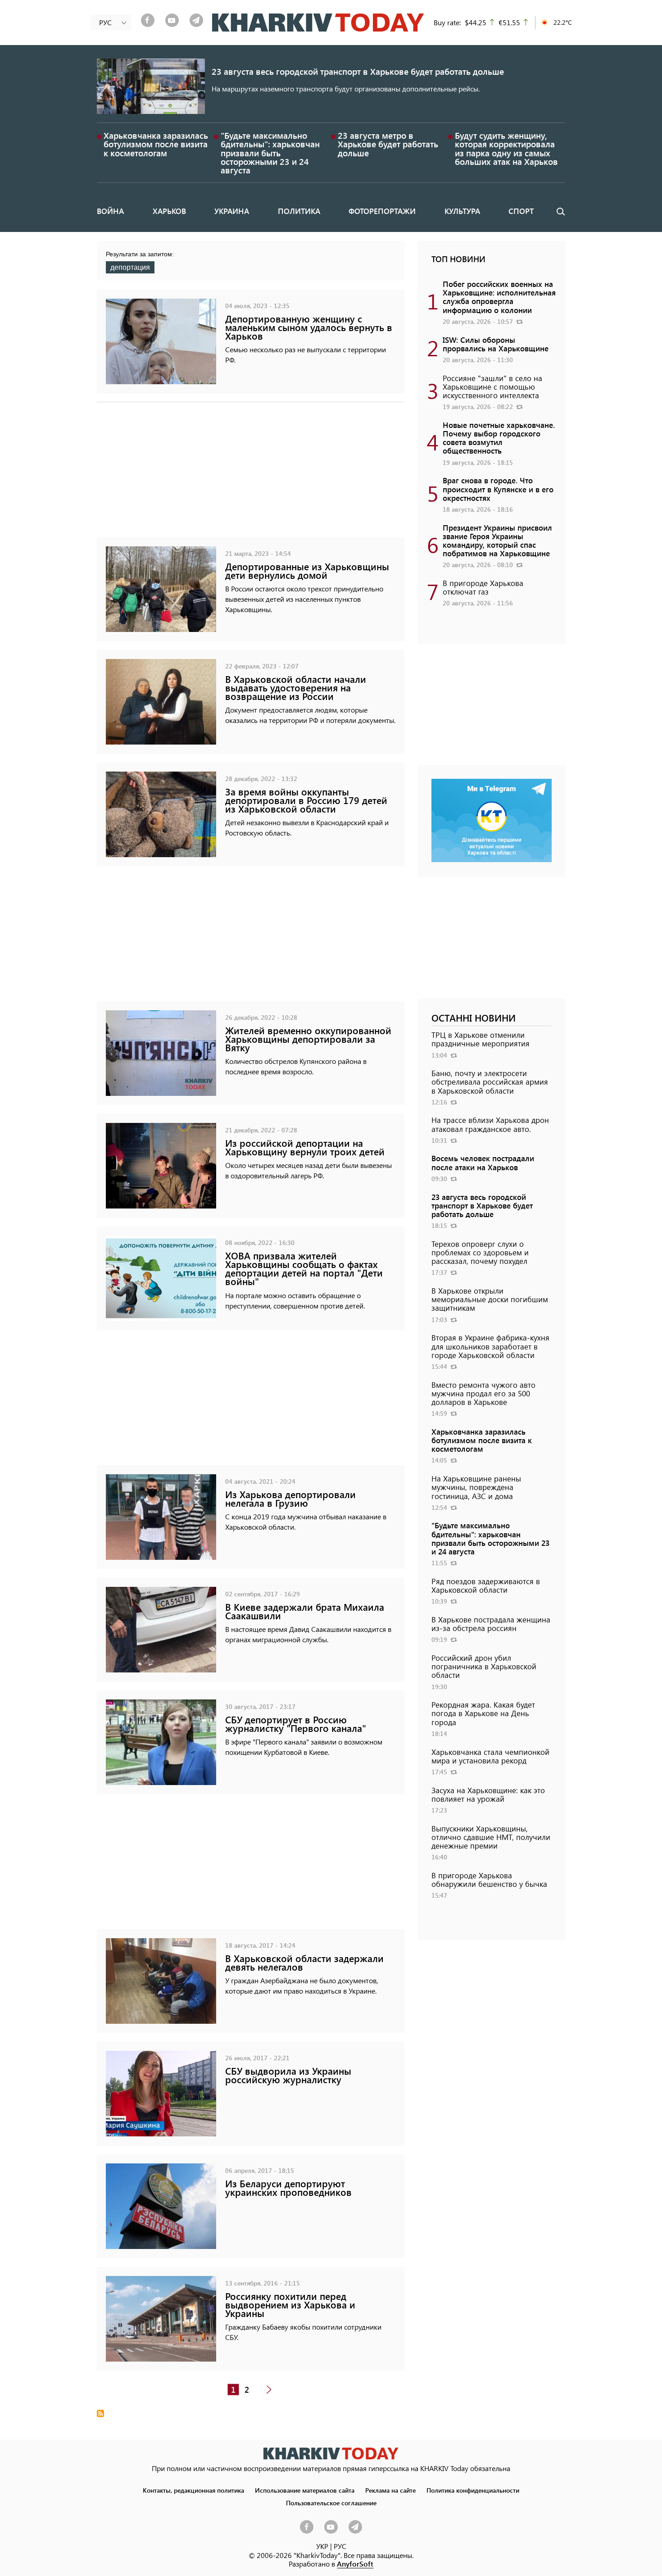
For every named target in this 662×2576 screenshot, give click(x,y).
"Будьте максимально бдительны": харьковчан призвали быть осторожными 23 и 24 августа (270, 153)
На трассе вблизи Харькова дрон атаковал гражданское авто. (490, 1124)
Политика (299, 211)
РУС (340, 2546)
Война (110, 211)
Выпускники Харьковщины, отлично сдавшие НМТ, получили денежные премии (491, 1837)
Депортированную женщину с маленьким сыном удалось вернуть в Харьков (309, 327)
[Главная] (318, 23)
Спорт (521, 211)
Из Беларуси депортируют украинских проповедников (288, 2188)
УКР (322, 2546)
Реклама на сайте (390, 2490)
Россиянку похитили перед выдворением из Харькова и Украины (290, 2305)
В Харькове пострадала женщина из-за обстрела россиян (491, 1624)
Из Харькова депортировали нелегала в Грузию (290, 1499)
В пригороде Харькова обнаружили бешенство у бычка (489, 1879)
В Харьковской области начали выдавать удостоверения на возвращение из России (296, 688)
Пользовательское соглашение (331, 2503)
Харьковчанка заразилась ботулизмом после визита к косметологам (156, 144)
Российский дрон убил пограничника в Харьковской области (484, 1666)
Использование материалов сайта (305, 2490)
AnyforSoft (355, 2564)
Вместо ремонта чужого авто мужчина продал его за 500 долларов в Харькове (483, 1393)
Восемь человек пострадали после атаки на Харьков (483, 1162)
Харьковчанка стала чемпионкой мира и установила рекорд (490, 1756)
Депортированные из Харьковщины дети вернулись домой (307, 571)
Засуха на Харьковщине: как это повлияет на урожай (488, 1794)
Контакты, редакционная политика (193, 2490)
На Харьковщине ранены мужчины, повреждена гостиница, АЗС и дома (476, 1487)
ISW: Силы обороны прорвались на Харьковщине (496, 344)
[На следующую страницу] (269, 2390)
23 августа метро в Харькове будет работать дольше (388, 144)
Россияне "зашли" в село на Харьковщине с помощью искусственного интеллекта (492, 386)
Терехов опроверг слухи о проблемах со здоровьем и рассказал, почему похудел (480, 1252)
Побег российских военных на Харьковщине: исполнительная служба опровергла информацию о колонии (499, 297)
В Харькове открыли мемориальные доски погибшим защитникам (490, 1299)
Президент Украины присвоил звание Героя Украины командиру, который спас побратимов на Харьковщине (497, 541)
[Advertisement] (251, 474)
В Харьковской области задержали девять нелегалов (304, 1963)
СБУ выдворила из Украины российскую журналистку (288, 2075)
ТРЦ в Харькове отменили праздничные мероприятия (481, 1039)
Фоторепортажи (382, 211)
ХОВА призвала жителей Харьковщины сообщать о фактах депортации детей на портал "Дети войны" (304, 1269)
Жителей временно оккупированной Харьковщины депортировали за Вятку (308, 1039)
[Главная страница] (331, 2453)
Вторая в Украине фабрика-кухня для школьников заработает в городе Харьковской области (490, 1346)
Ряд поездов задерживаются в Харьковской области (486, 1585)
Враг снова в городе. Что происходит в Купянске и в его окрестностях (498, 489)
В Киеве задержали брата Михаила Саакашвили (305, 1611)
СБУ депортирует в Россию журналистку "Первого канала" (296, 1724)
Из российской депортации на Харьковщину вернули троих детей (305, 1147)
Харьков (169, 211)
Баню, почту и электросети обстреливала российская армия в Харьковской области (490, 1081)
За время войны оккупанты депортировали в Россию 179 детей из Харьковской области (306, 800)
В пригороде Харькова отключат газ (483, 587)
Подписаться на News (100, 2413)
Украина (232, 211)
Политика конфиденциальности (473, 2490)
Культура (462, 211)
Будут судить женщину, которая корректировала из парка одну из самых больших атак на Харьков (506, 148)
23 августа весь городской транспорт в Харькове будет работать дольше (358, 71)
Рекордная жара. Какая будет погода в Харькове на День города (483, 1713)
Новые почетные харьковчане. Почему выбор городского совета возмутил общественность (499, 438)
